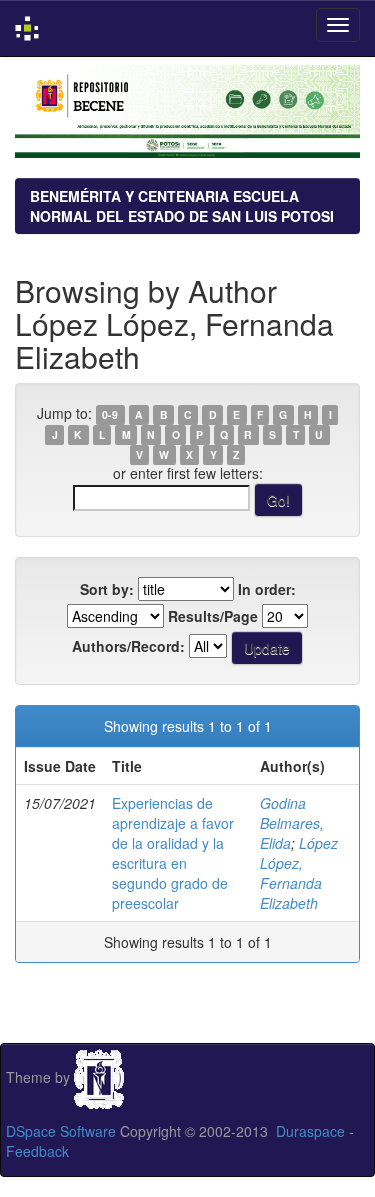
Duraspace (310, 1131)
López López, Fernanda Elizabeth (299, 873)
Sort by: (107, 589)
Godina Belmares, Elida (292, 823)
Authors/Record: (128, 646)
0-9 (110, 414)
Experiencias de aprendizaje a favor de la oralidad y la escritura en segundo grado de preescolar (173, 853)
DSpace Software (61, 1131)
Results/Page (213, 616)
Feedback (37, 1151)
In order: (267, 589)
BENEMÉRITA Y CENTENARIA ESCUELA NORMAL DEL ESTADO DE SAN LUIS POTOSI (182, 206)
